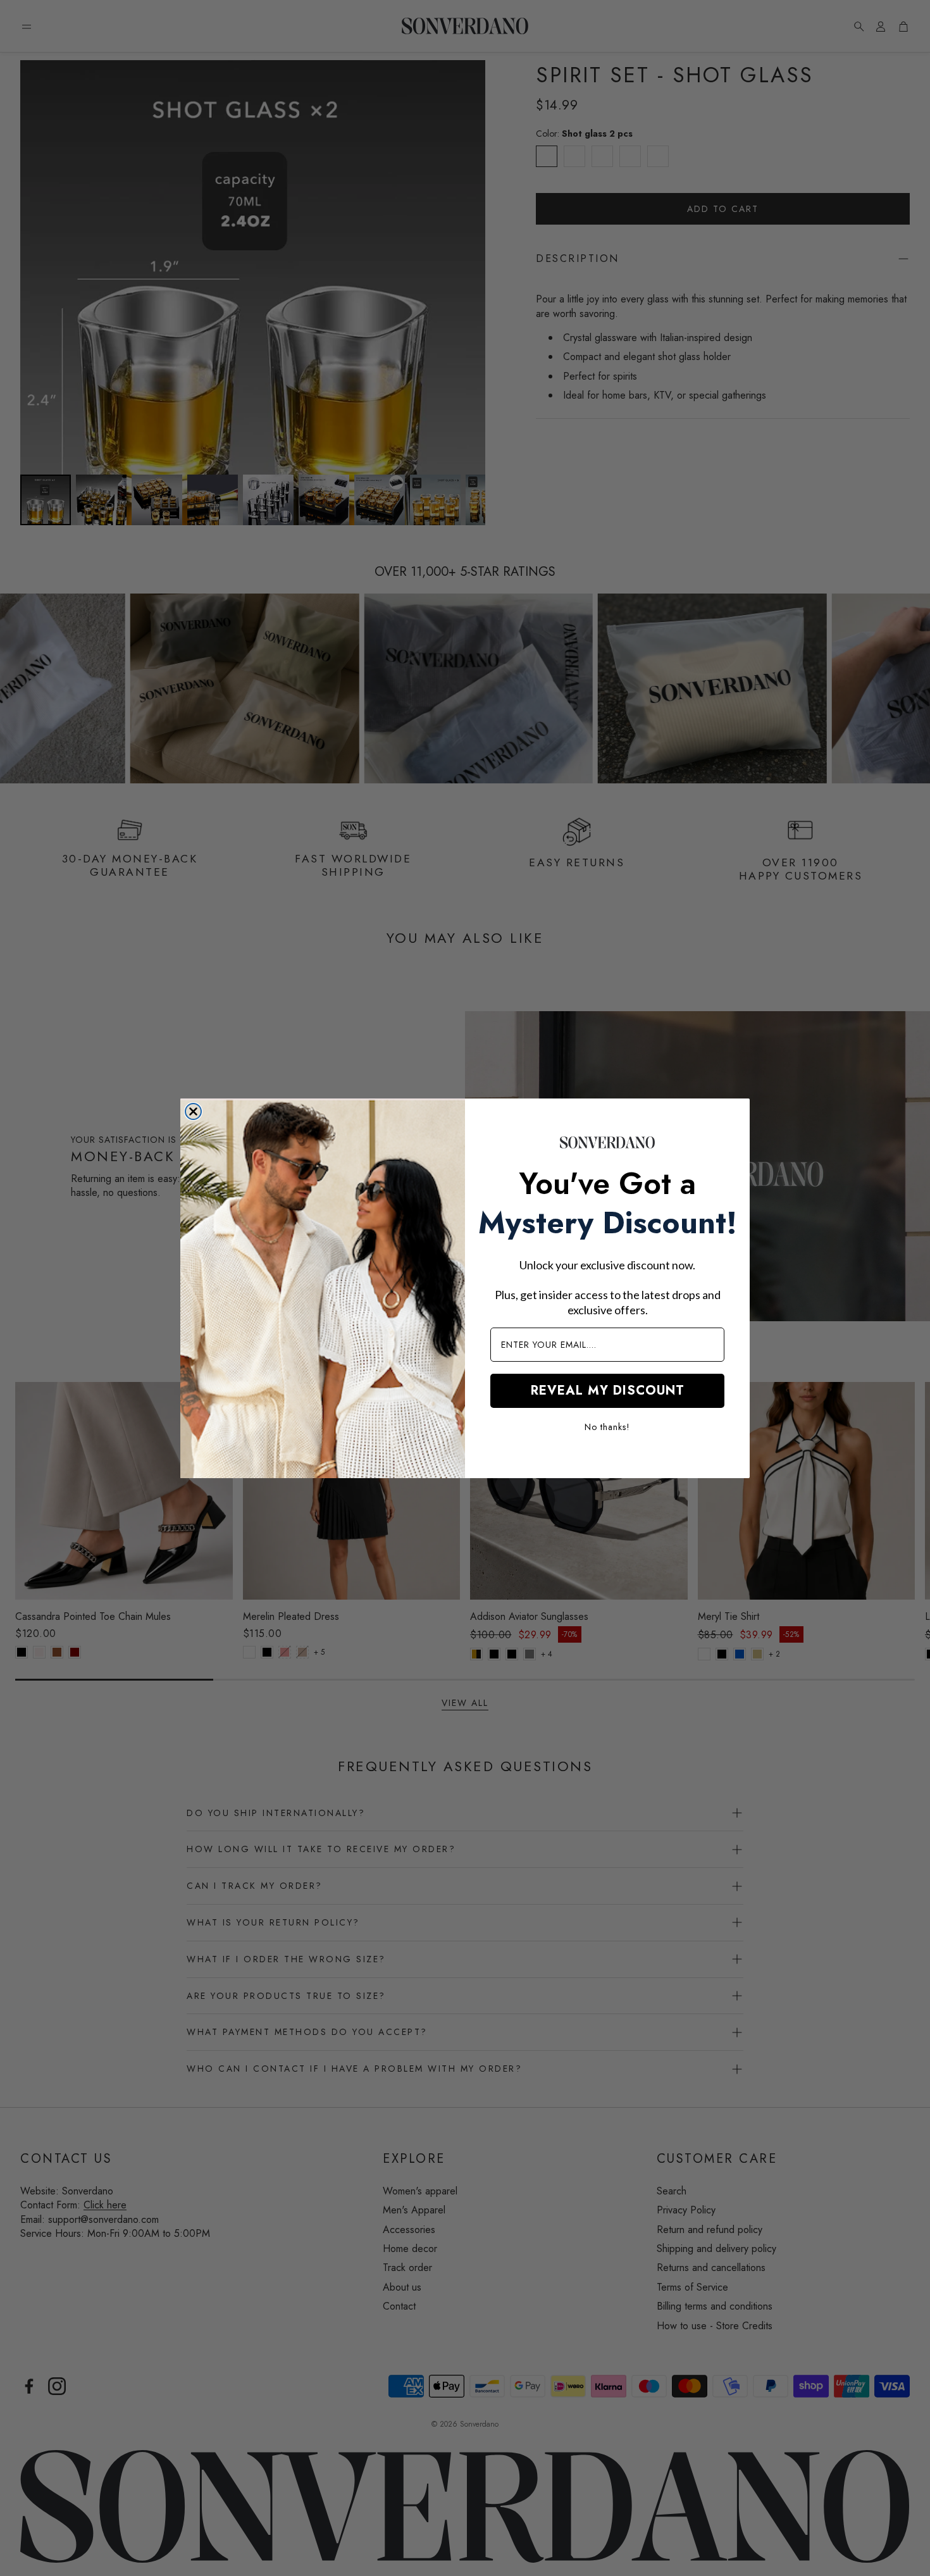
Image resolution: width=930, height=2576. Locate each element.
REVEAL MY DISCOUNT (608, 1391)
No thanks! (607, 1427)
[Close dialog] (193, 1111)
